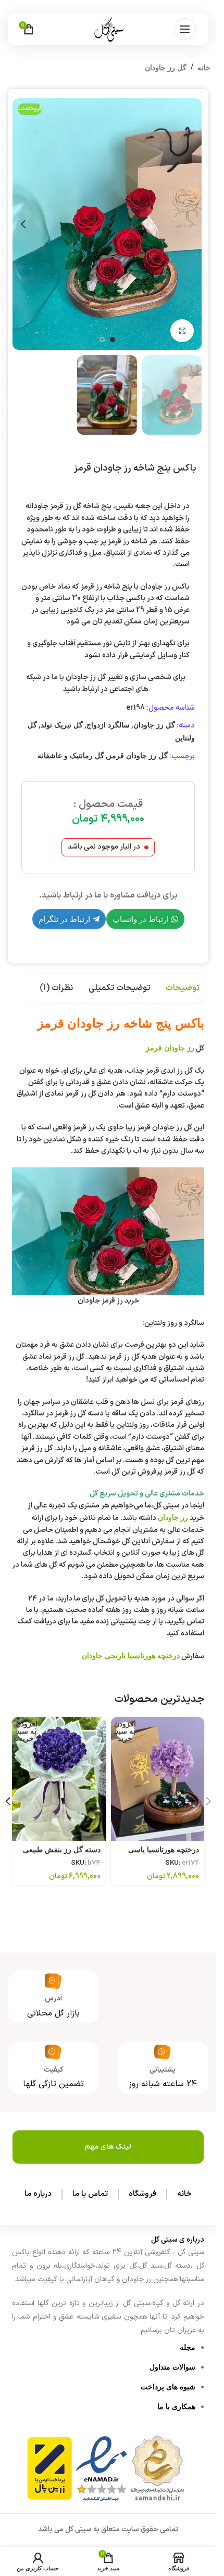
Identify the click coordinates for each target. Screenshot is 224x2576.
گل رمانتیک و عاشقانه (71, 756)
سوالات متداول (172, 2367)
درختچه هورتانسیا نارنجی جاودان (131, 1656)
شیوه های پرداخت (168, 2387)
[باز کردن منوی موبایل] (185, 29)
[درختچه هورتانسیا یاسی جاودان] (158, 1779)
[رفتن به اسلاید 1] (113, 340)
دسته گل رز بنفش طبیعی (62, 1850)
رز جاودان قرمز (170, 1048)
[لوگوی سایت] (108, 29)
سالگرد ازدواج (108, 725)
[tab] (183, 988)
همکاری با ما (176, 2406)
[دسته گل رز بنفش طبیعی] (59, 1779)
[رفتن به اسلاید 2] (102, 340)
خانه (204, 68)
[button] (191, 224)
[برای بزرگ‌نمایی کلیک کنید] (182, 331)
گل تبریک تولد (62, 725)
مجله (188, 2347)
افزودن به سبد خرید (125, 1731)
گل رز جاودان (166, 68)
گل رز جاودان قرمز (138, 756)
